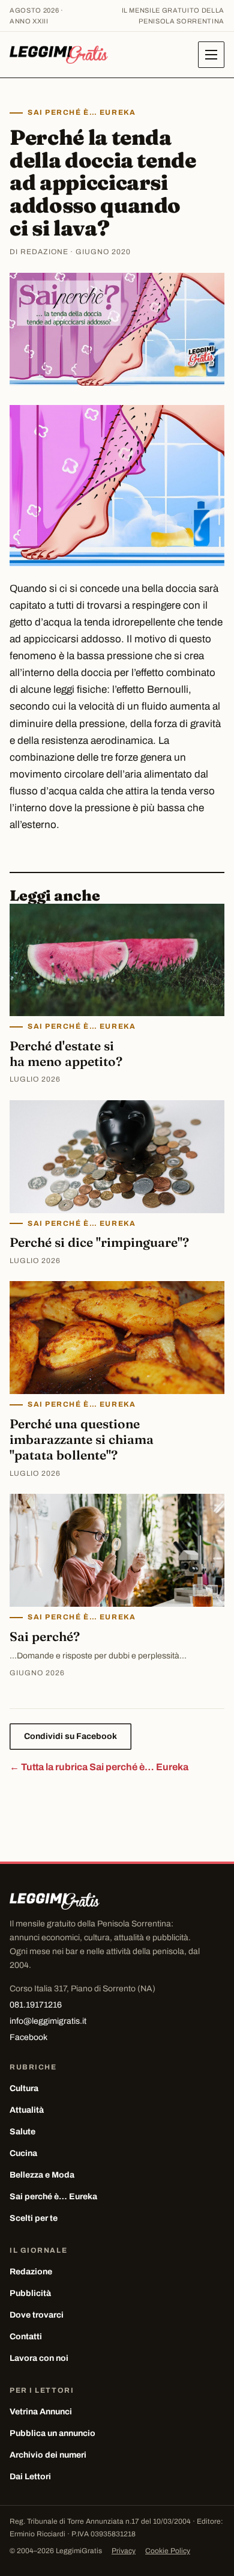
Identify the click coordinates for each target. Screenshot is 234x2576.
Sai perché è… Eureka (82, 112)
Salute (22, 2132)
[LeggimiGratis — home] (59, 55)
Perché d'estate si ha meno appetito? (66, 1053)
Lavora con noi (39, 2358)
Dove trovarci (37, 2315)
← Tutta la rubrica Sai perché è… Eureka (99, 1767)
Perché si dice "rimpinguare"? (99, 1242)
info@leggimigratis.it (48, 2021)
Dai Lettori (30, 2477)
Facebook (28, 2037)
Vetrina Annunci (41, 2412)
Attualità (27, 2110)
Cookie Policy (168, 2551)
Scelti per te (34, 2218)
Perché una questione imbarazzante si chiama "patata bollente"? (82, 1439)
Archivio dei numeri (48, 2455)
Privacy (124, 2551)
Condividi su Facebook (70, 1736)
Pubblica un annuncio (52, 2433)
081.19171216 (36, 2005)
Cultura (24, 2088)
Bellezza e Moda (42, 2175)
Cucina (23, 2153)
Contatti (26, 2337)
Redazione (31, 2272)
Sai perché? (45, 1636)
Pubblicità (30, 2293)
